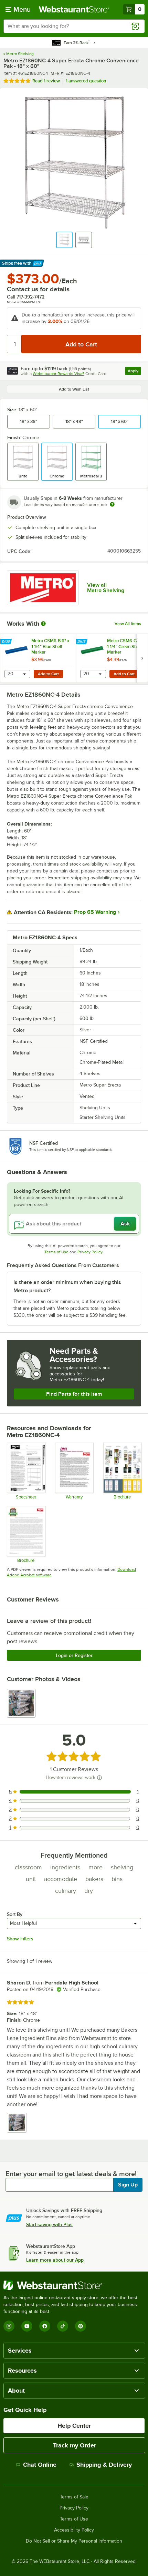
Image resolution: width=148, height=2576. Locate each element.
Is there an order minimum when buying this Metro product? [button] (67, 1286)
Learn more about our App (55, 2260)
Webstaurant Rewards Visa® (59, 374)
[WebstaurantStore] (74, 2285)
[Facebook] (45, 2326)
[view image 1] (21, 1703)
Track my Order (75, 2445)
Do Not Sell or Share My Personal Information (74, 2541)
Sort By (15, 1914)
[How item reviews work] (99, 1778)
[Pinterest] (81, 2326)
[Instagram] (9, 2326)
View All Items (128, 624)
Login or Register (74, 1655)
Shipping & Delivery (104, 2465)
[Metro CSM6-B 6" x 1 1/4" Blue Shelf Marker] (38, 658)
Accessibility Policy (74, 2530)
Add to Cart (48, 674)
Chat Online (40, 2465)
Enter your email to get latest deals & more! (71, 2174)
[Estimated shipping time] (112, 504)
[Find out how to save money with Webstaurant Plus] (7, 642)
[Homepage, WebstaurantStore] (74, 9)
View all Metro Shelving (106, 588)
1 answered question (86, 81)
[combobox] (74, 26)
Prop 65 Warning (95, 912)
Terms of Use (56, 1252)
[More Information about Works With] (44, 624)
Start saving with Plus (49, 2224)
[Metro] (43, 588)
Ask (125, 1224)
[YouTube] (27, 2326)
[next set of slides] (142, 658)
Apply (134, 372)
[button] (64, 240)
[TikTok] (63, 2326)
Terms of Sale (74, 2497)
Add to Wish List (74, 389)
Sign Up (128, 2185)
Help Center (74, 2426)
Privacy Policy (90, 1252)
